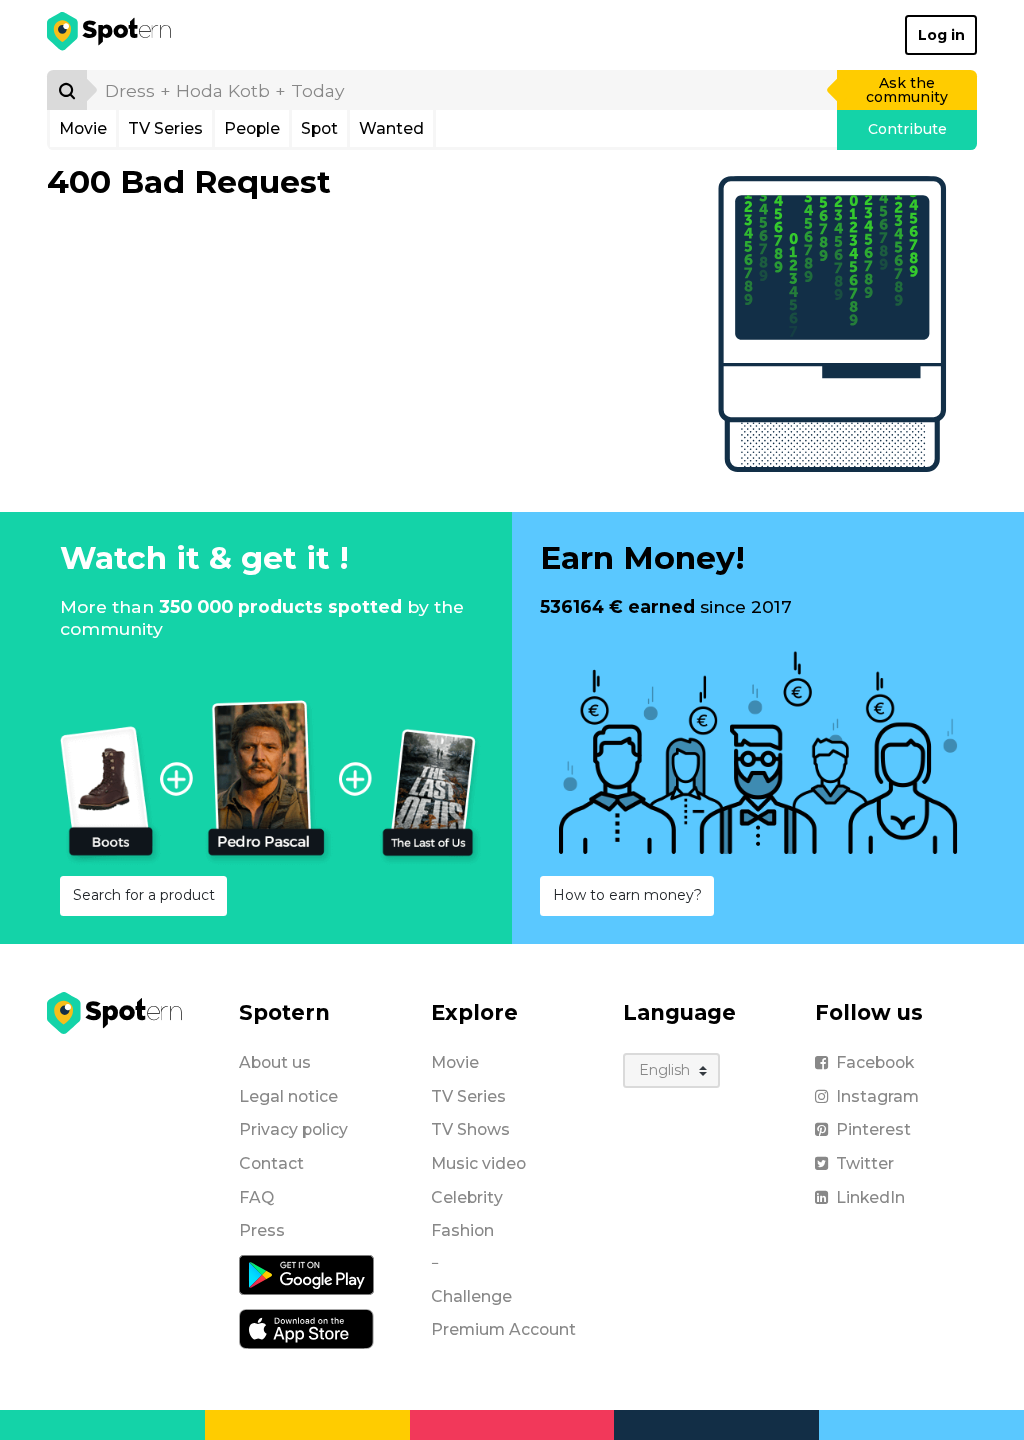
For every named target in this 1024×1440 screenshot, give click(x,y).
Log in (941, 35)
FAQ (256, 1197)
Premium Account (503, 1329)
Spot (319, 128)
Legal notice (288, 1096)
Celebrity (467, 1197)
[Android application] (306, 1274)
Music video (478, 1163)
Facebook (875, 1062)
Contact (271, 1163)
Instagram (877, 1096)
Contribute (907, 129)
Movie (83, 128)
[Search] (67, 90)
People (252, 128)
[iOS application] (306, 1328)
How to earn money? (627, 895)
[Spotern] (110, 35)
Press (262, 1230)
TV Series (165, 128)
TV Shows (470, 1129)
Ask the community (907, 90)
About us (275, 1062)
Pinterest (873, 1129)
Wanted (391, 128)
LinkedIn (870, 1197)
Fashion (462, 1230)
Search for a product (144, 895)
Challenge (471, 1296)
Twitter (865, 1163)
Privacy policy (293, 1129)
